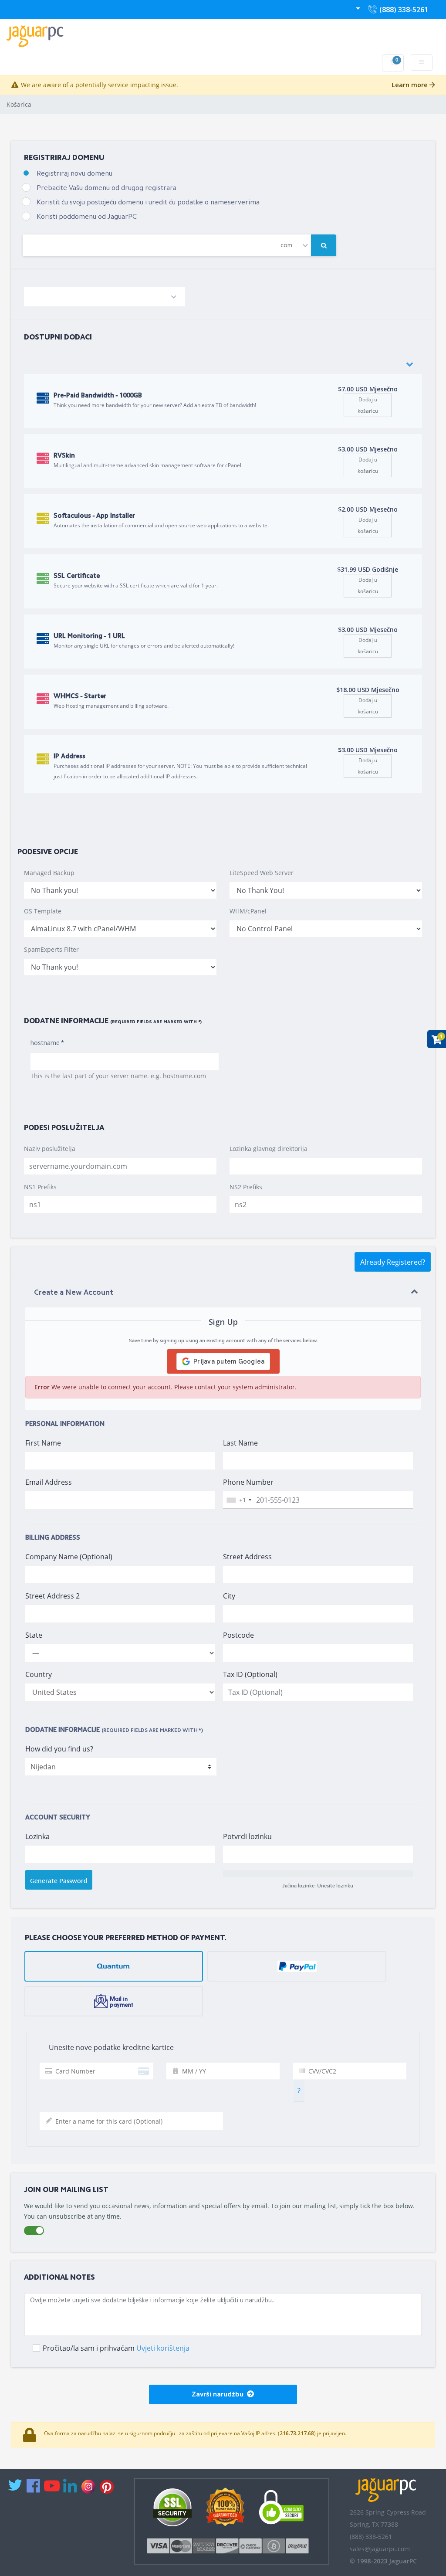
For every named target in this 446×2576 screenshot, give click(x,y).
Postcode (238, 1635)
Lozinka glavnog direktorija (269, 1149)
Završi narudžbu (219, 2395)
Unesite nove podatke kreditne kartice (109, 2047)
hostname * (47, 1044)
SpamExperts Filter (51, 949)
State (34, 1635)
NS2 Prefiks (246, 1187)
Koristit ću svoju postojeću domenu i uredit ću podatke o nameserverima (148, 203)
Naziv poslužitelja (50, 1149)
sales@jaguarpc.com (380, 2549)
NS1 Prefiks (40, 1187)
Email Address (49, 1482)
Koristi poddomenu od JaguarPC (87, 217)
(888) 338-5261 (402, 12)
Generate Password (59, 1881)
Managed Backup (49, 873)
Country (39, 1674)
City (229, 1596)
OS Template (43, 911)
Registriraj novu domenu (74, 174)
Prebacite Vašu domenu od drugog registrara (106, 188)
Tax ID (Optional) (250, 1674)
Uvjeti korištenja (163, 2348)
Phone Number (248, 1482)
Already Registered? (393, 1262)
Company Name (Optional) (69, 1557)
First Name (43, 1443)
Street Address (247, 1557)
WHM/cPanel (248, 911)
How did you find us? (59, 1749)
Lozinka (37, 1836)
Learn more (411, 85)
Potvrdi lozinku (247, 1836)
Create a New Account (74, 1293)
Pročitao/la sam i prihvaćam (116, 2348)
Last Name (240, 1443)
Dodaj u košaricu (368, 405)
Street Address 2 (52, 1596)
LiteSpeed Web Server (262, 873)
